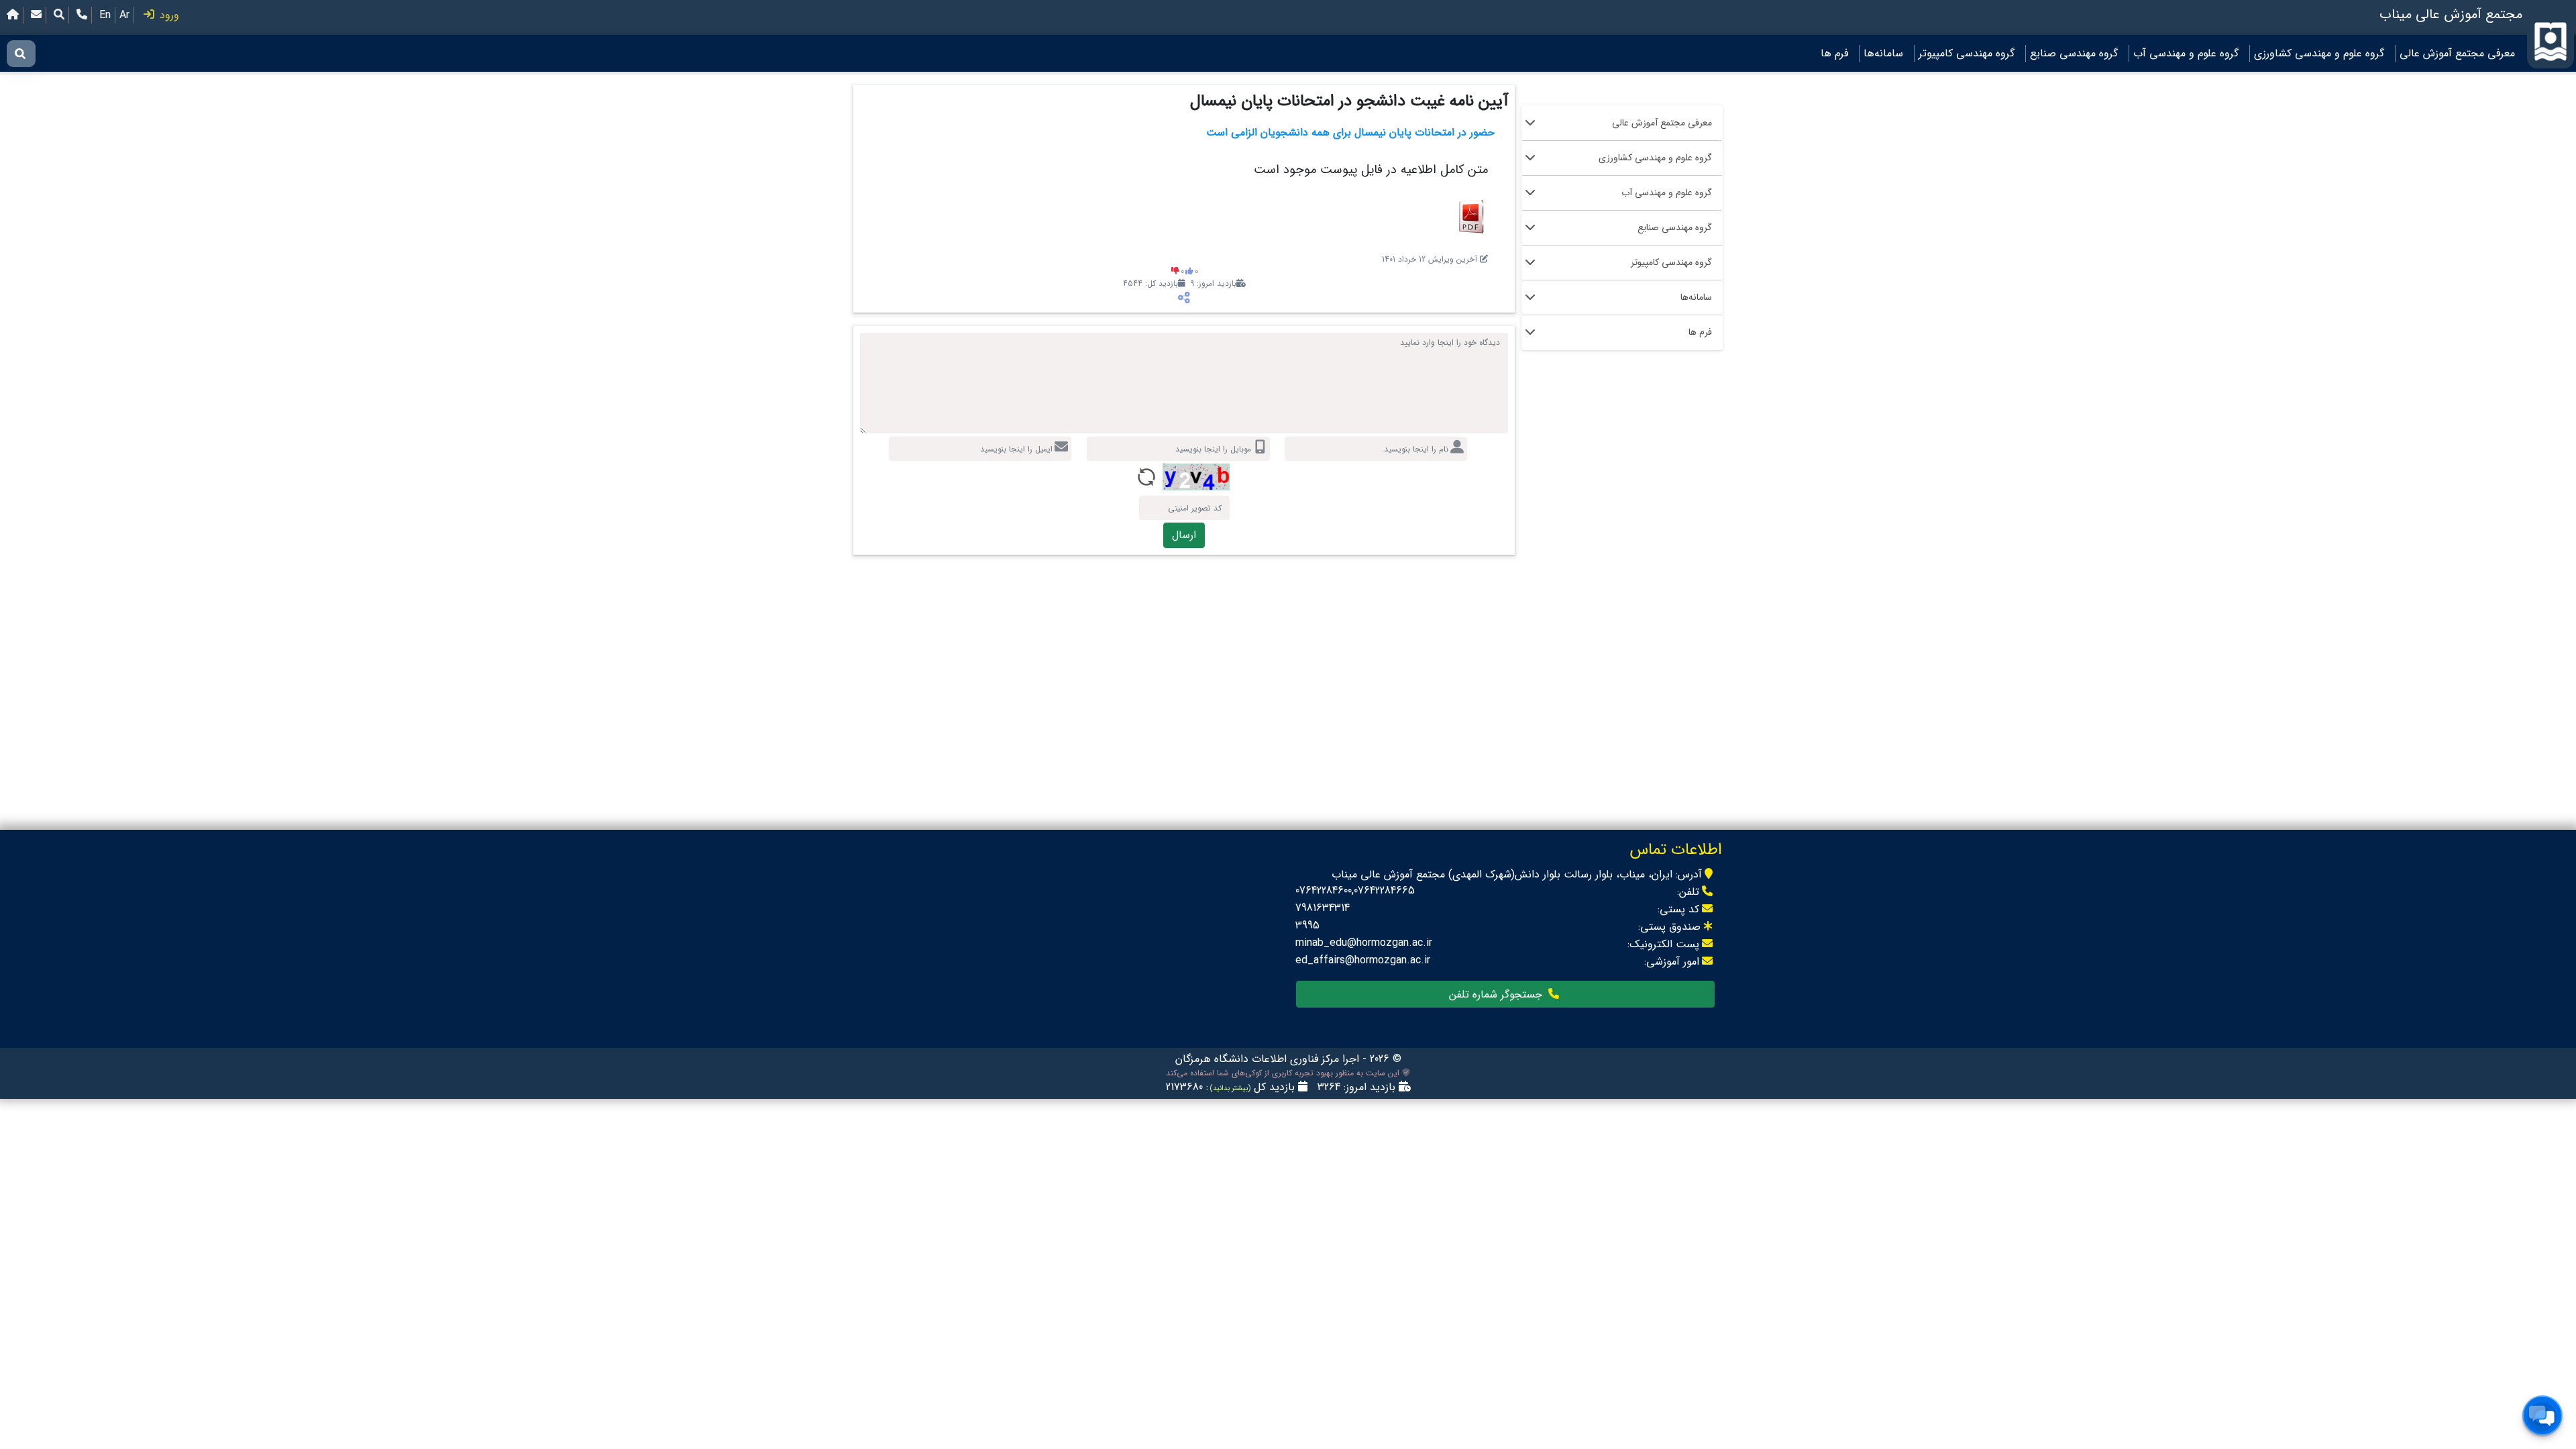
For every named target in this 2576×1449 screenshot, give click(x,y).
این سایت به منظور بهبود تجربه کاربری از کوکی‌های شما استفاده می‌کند (1284, 1073)
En (105, 15)
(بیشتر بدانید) (1229, 1088)
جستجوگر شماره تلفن (1497, 995)
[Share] (1184, 298)
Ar (124, 15)
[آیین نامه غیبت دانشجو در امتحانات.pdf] (1471, 216)
